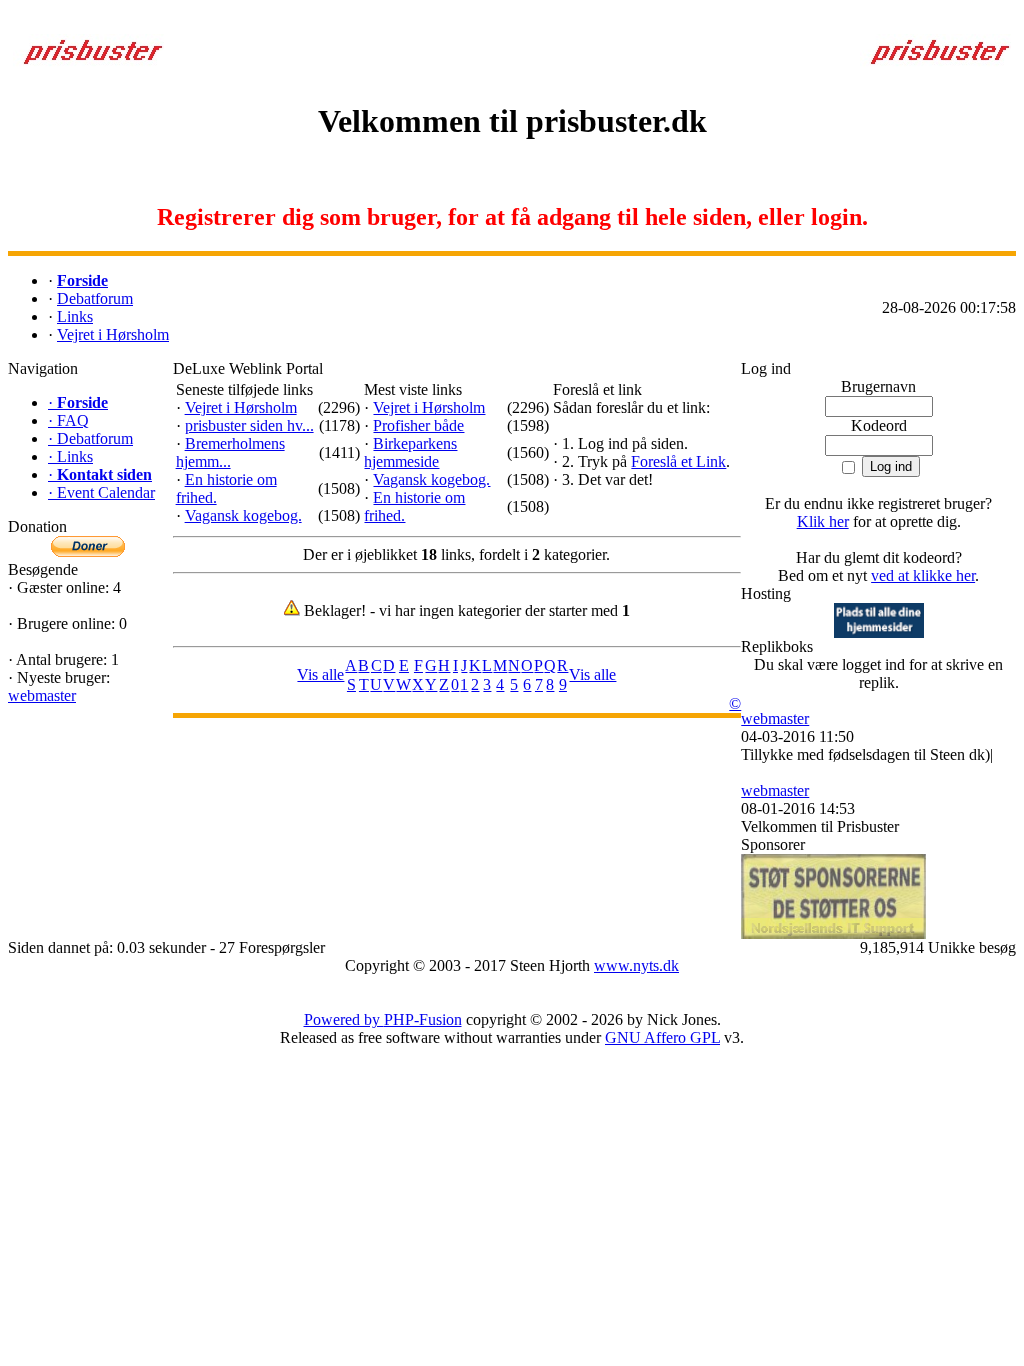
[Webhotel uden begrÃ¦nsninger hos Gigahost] (879, 632)
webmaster (42, 695)
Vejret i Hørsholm (241, 407)
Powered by (344, 1019)
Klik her (823, 521)
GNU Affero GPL (662, 1037)
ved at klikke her (923, 575)
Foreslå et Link (678, 461)
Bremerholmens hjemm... (230, 452)
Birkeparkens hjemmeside (410, 452)
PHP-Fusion (423, 1019)
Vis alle (320, 674)
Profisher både (418, 425)
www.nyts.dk (636, 965)
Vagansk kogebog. (243, 515)
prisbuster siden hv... (249, 425)
